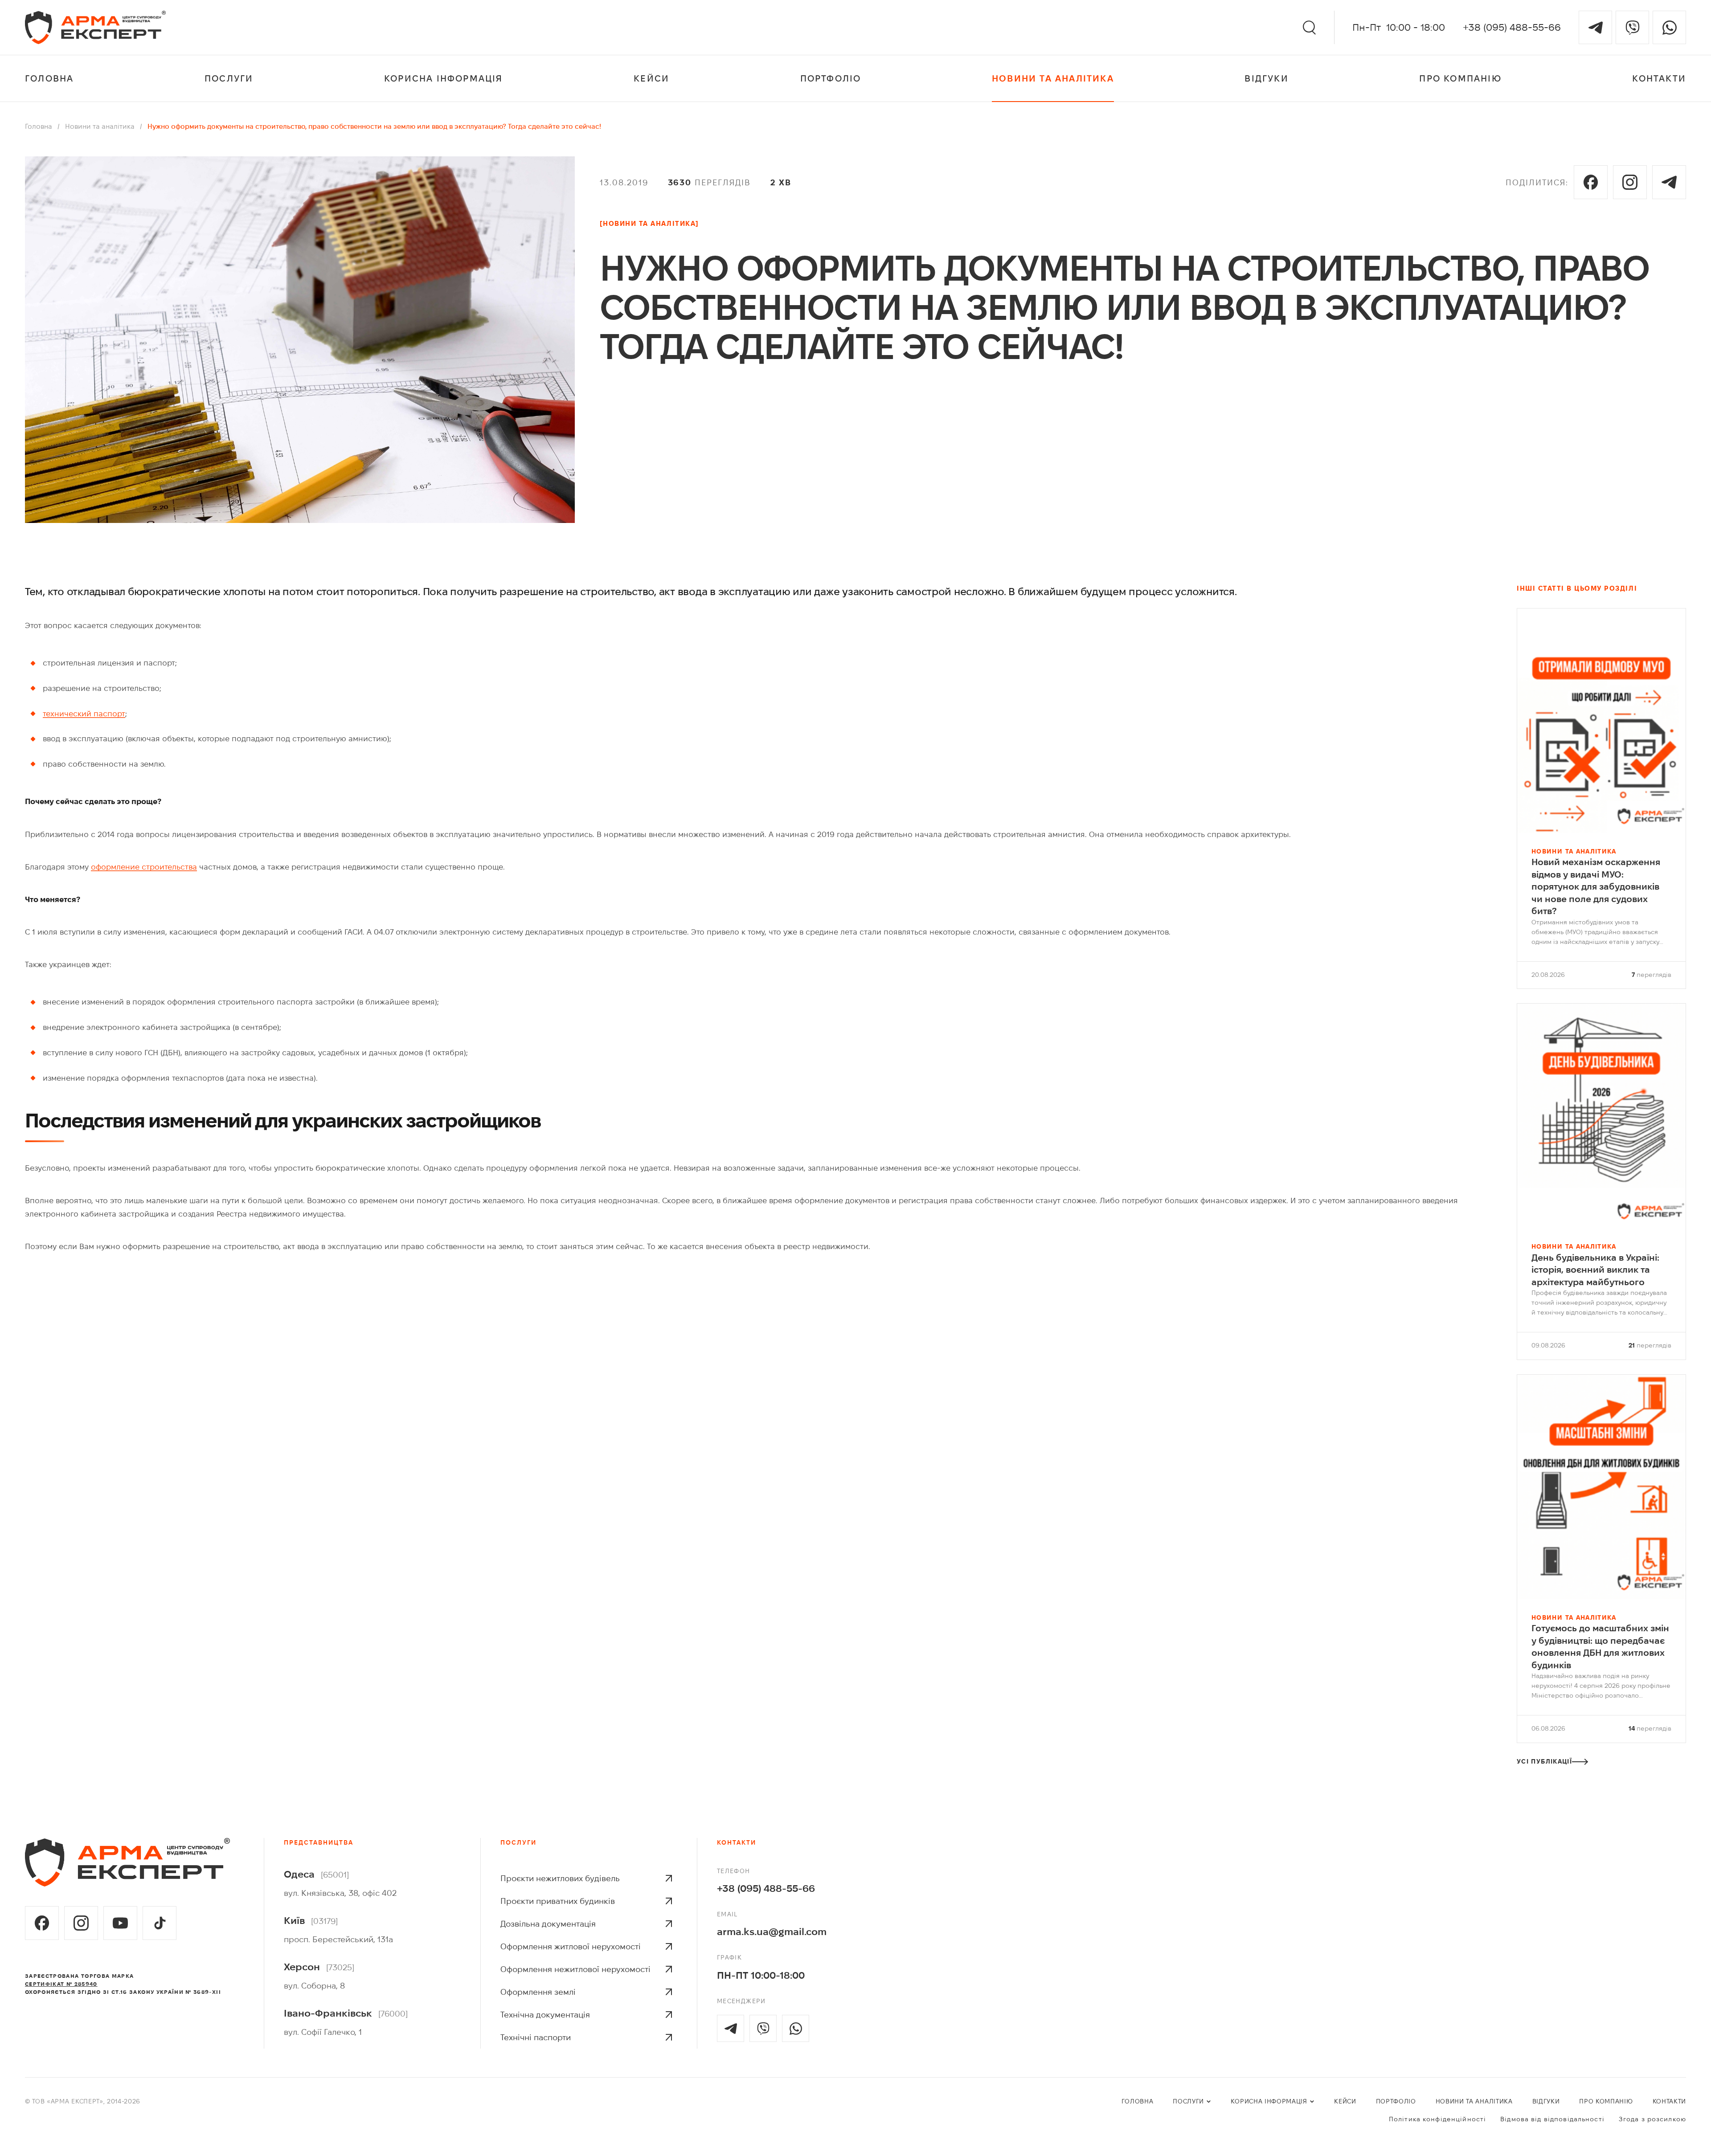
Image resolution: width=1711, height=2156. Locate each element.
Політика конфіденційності (1437, 2119)
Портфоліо (831, 78)
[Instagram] (1630, 182)
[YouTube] (120, 1923)
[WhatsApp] (1669, 27)
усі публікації (1544, 1762)
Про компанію (1460, 78)
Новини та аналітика (1053, 78)
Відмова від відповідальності (1552, 2119)
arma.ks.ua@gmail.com (772, 1931)
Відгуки (1266, 78)
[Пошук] (1309, 28)
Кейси (651, 78)
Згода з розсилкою (1652, 2119)
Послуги (229, 78)
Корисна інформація (444, 78)
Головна (49, 78)
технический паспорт (84, 714)
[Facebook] (1591, 182)
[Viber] (1632, 27)
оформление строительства (144, 867)
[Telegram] (1595, 27)
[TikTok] (160, 1923)
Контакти (1659, 78)
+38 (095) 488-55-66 (1512, 27)
